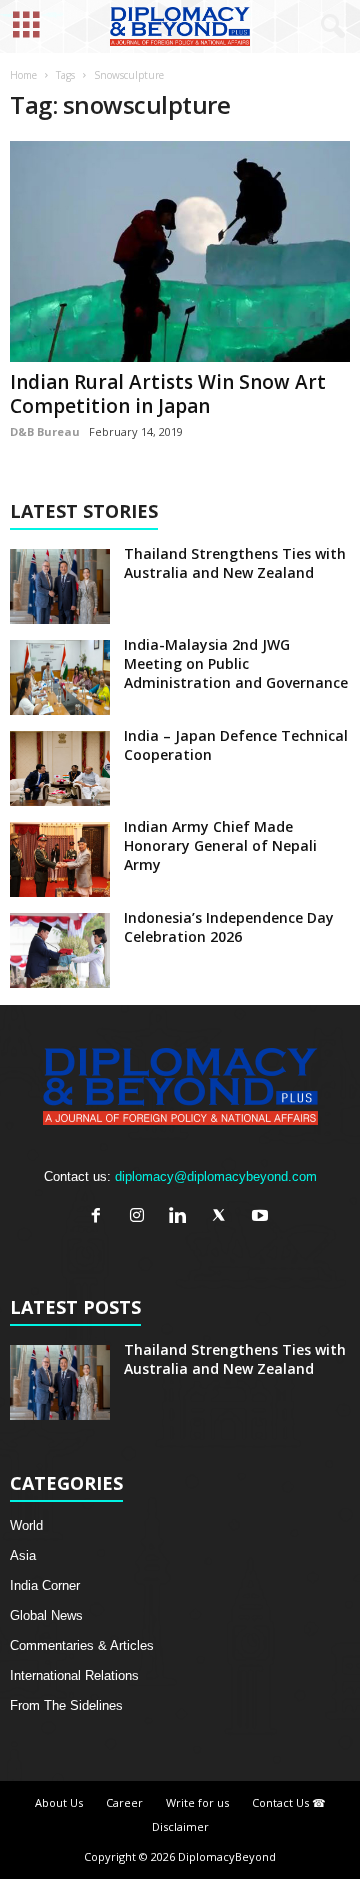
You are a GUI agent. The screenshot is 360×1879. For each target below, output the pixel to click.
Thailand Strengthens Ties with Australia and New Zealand (235, 563)
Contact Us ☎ (289, 1802)
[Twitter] (223, 1217)
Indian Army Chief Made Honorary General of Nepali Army (220, 845)
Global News (46, 1615)
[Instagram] (141, 1217)
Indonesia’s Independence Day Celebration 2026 (229, 927)
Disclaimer (180, 1826)
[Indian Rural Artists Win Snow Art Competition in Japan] (180, 251)
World (26, 1525)
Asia (23, 1555)
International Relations (74, 1675)
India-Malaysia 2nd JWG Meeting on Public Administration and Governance (236, 663)
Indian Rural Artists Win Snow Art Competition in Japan (168, 394)
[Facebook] (100, 1217)
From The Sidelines (66, 1705)
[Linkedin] (182, 1217)
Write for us (197, 1802)
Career (124, 1802)
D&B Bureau (45, 431)
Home (23, 75)
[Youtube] (262, 1217)
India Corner (45, 1585)
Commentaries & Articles (82, 1645)
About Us (59, 1802)
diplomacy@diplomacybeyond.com (216, 1176)
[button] (329, 27)
